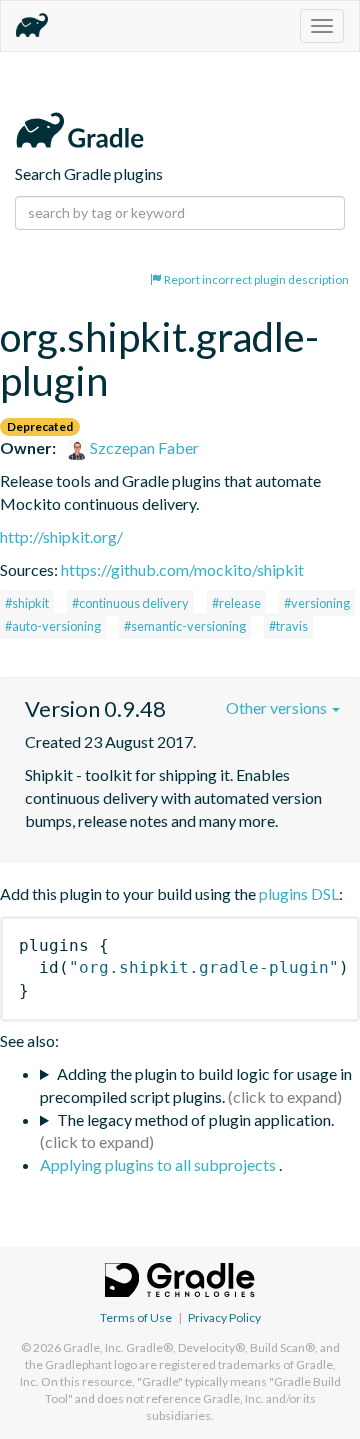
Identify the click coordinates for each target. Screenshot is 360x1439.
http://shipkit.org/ (61, 536)
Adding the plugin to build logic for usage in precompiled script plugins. (196, 1085)
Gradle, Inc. (93, 1347)
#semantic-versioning (185, 626)
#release (236, 603)
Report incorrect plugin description (255, 279)
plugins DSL (299, 893)
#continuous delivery (130, 603)
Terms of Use (136, 1317)
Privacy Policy (224, 1317)
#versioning (317, 603)
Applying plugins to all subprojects (159, 1164)
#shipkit (27, 603)
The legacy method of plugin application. (195, 1119)
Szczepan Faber (143, 447)
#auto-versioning (53, 626)
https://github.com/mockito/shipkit (182, 569)
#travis (288, 626)
